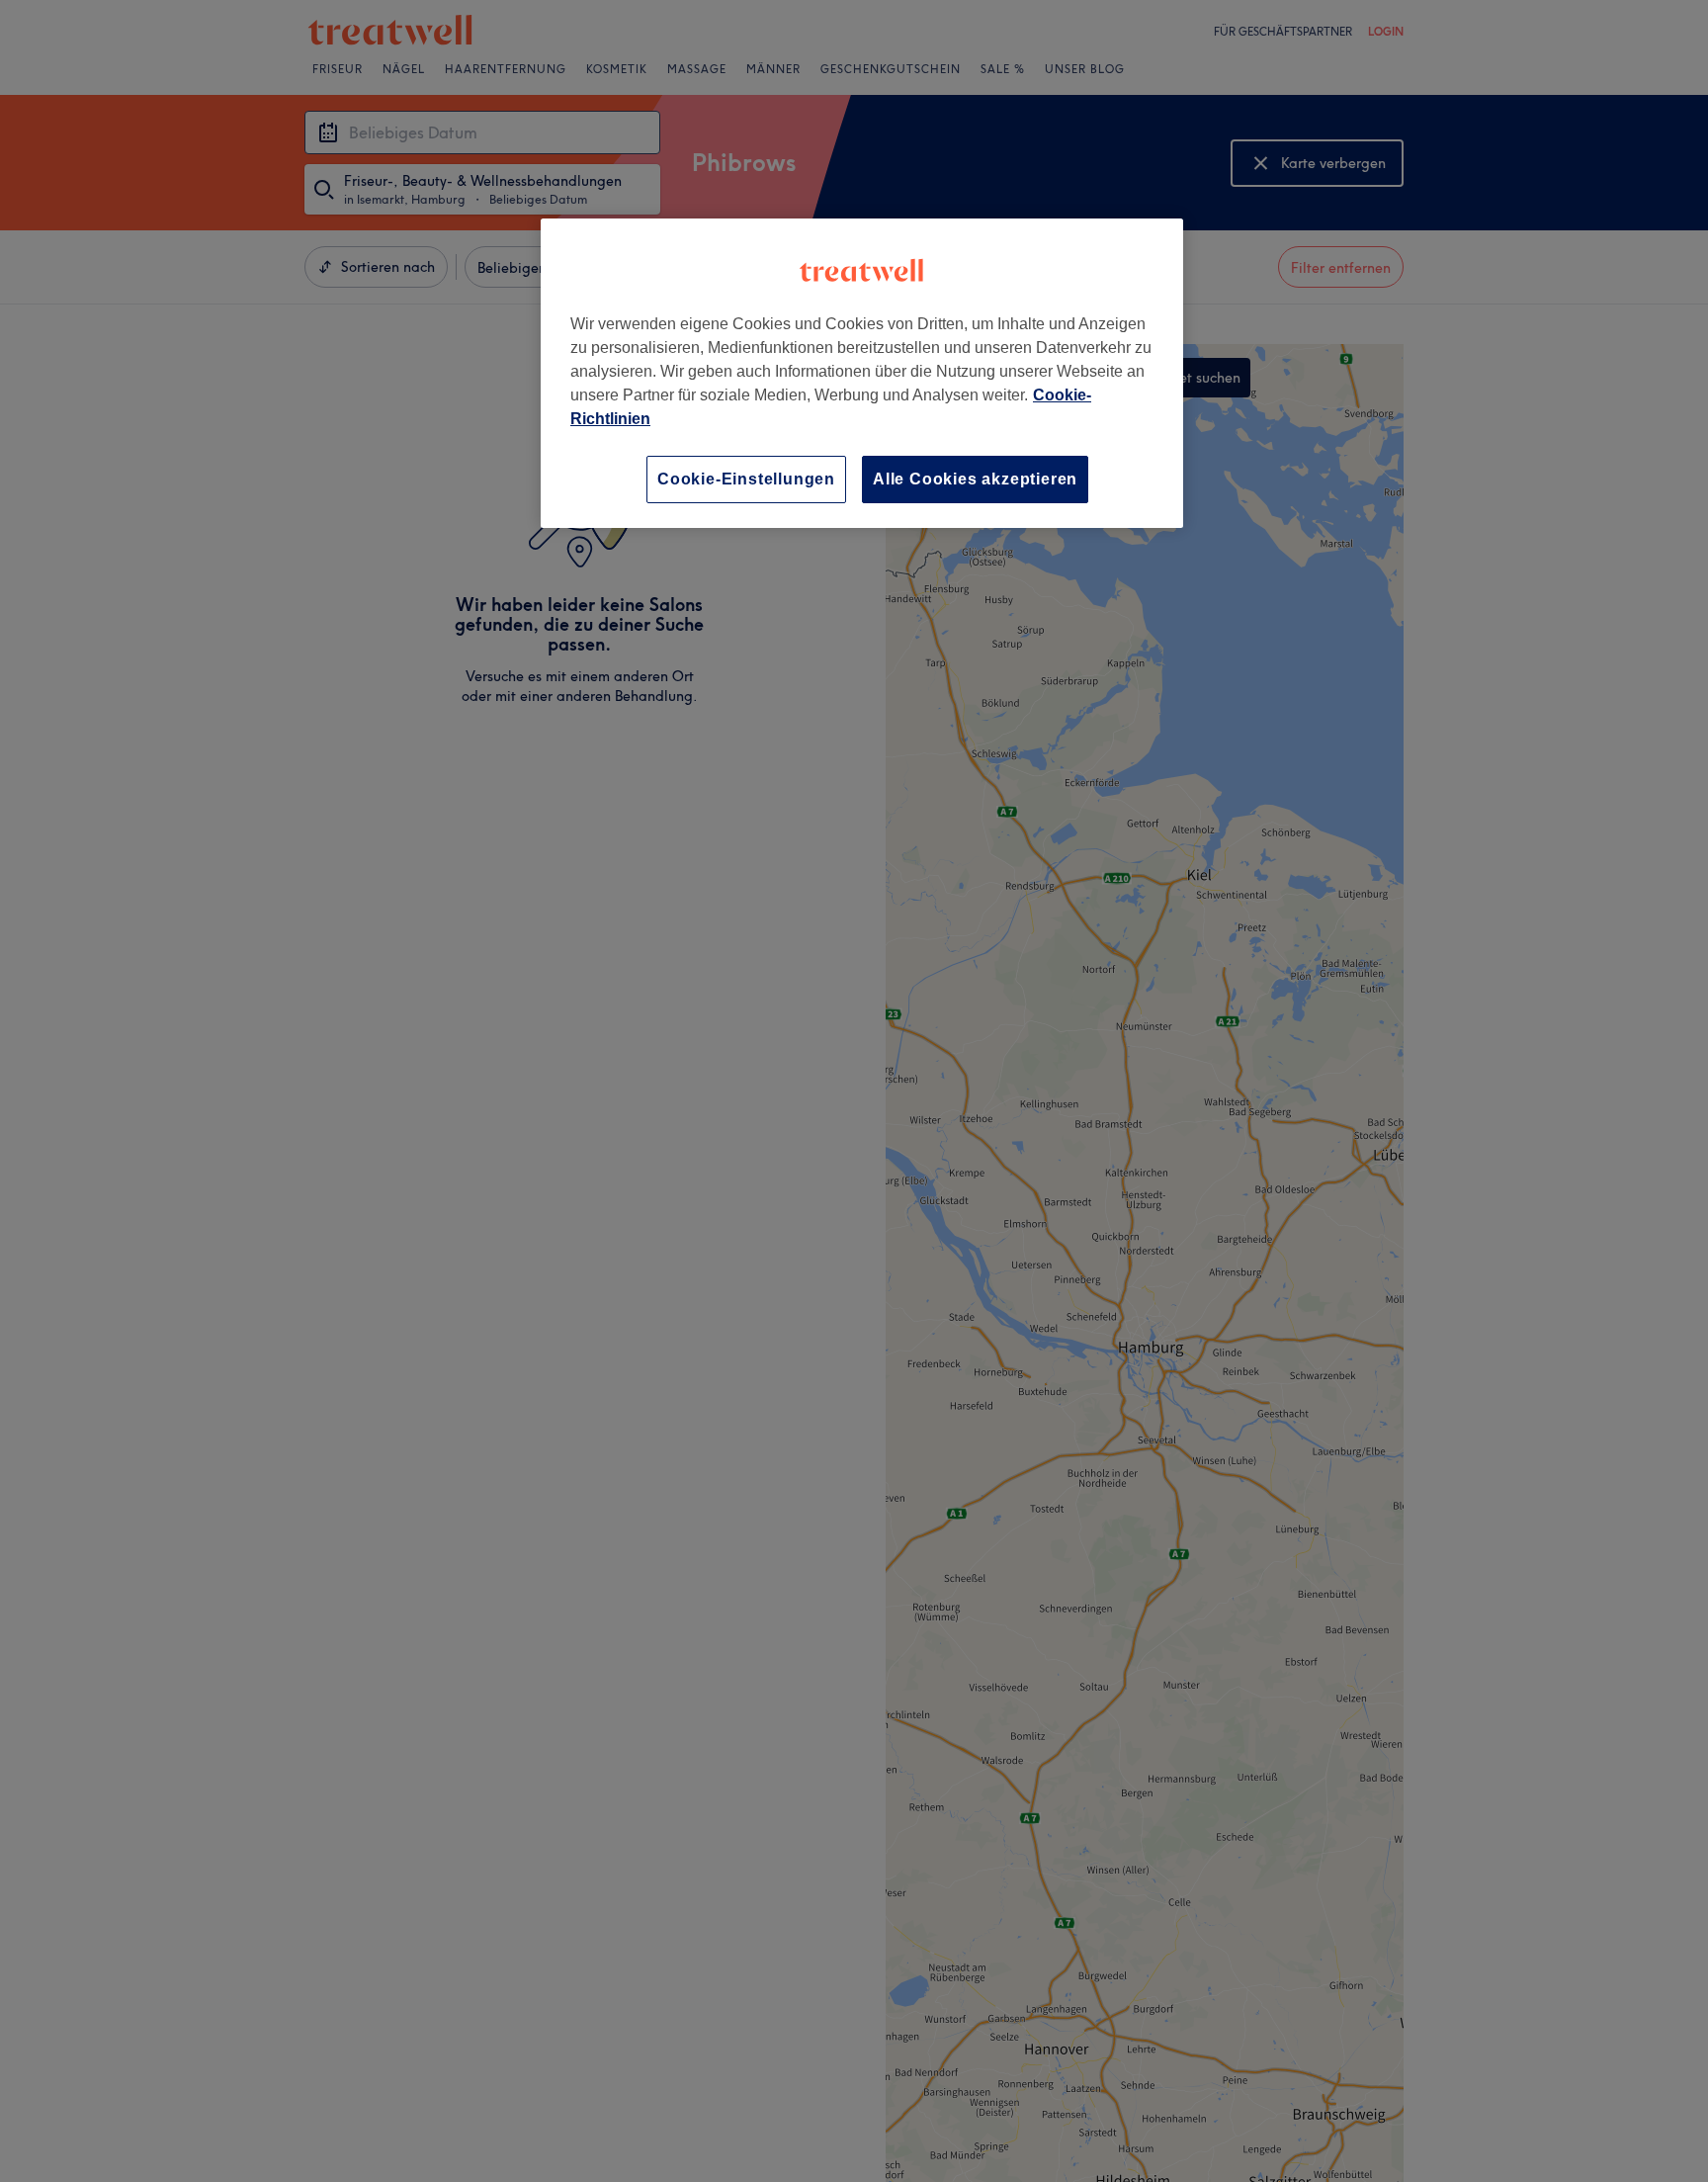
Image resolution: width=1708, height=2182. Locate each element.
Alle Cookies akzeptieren (975, 479)
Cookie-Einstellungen (746, 479)
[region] (862, 373)
